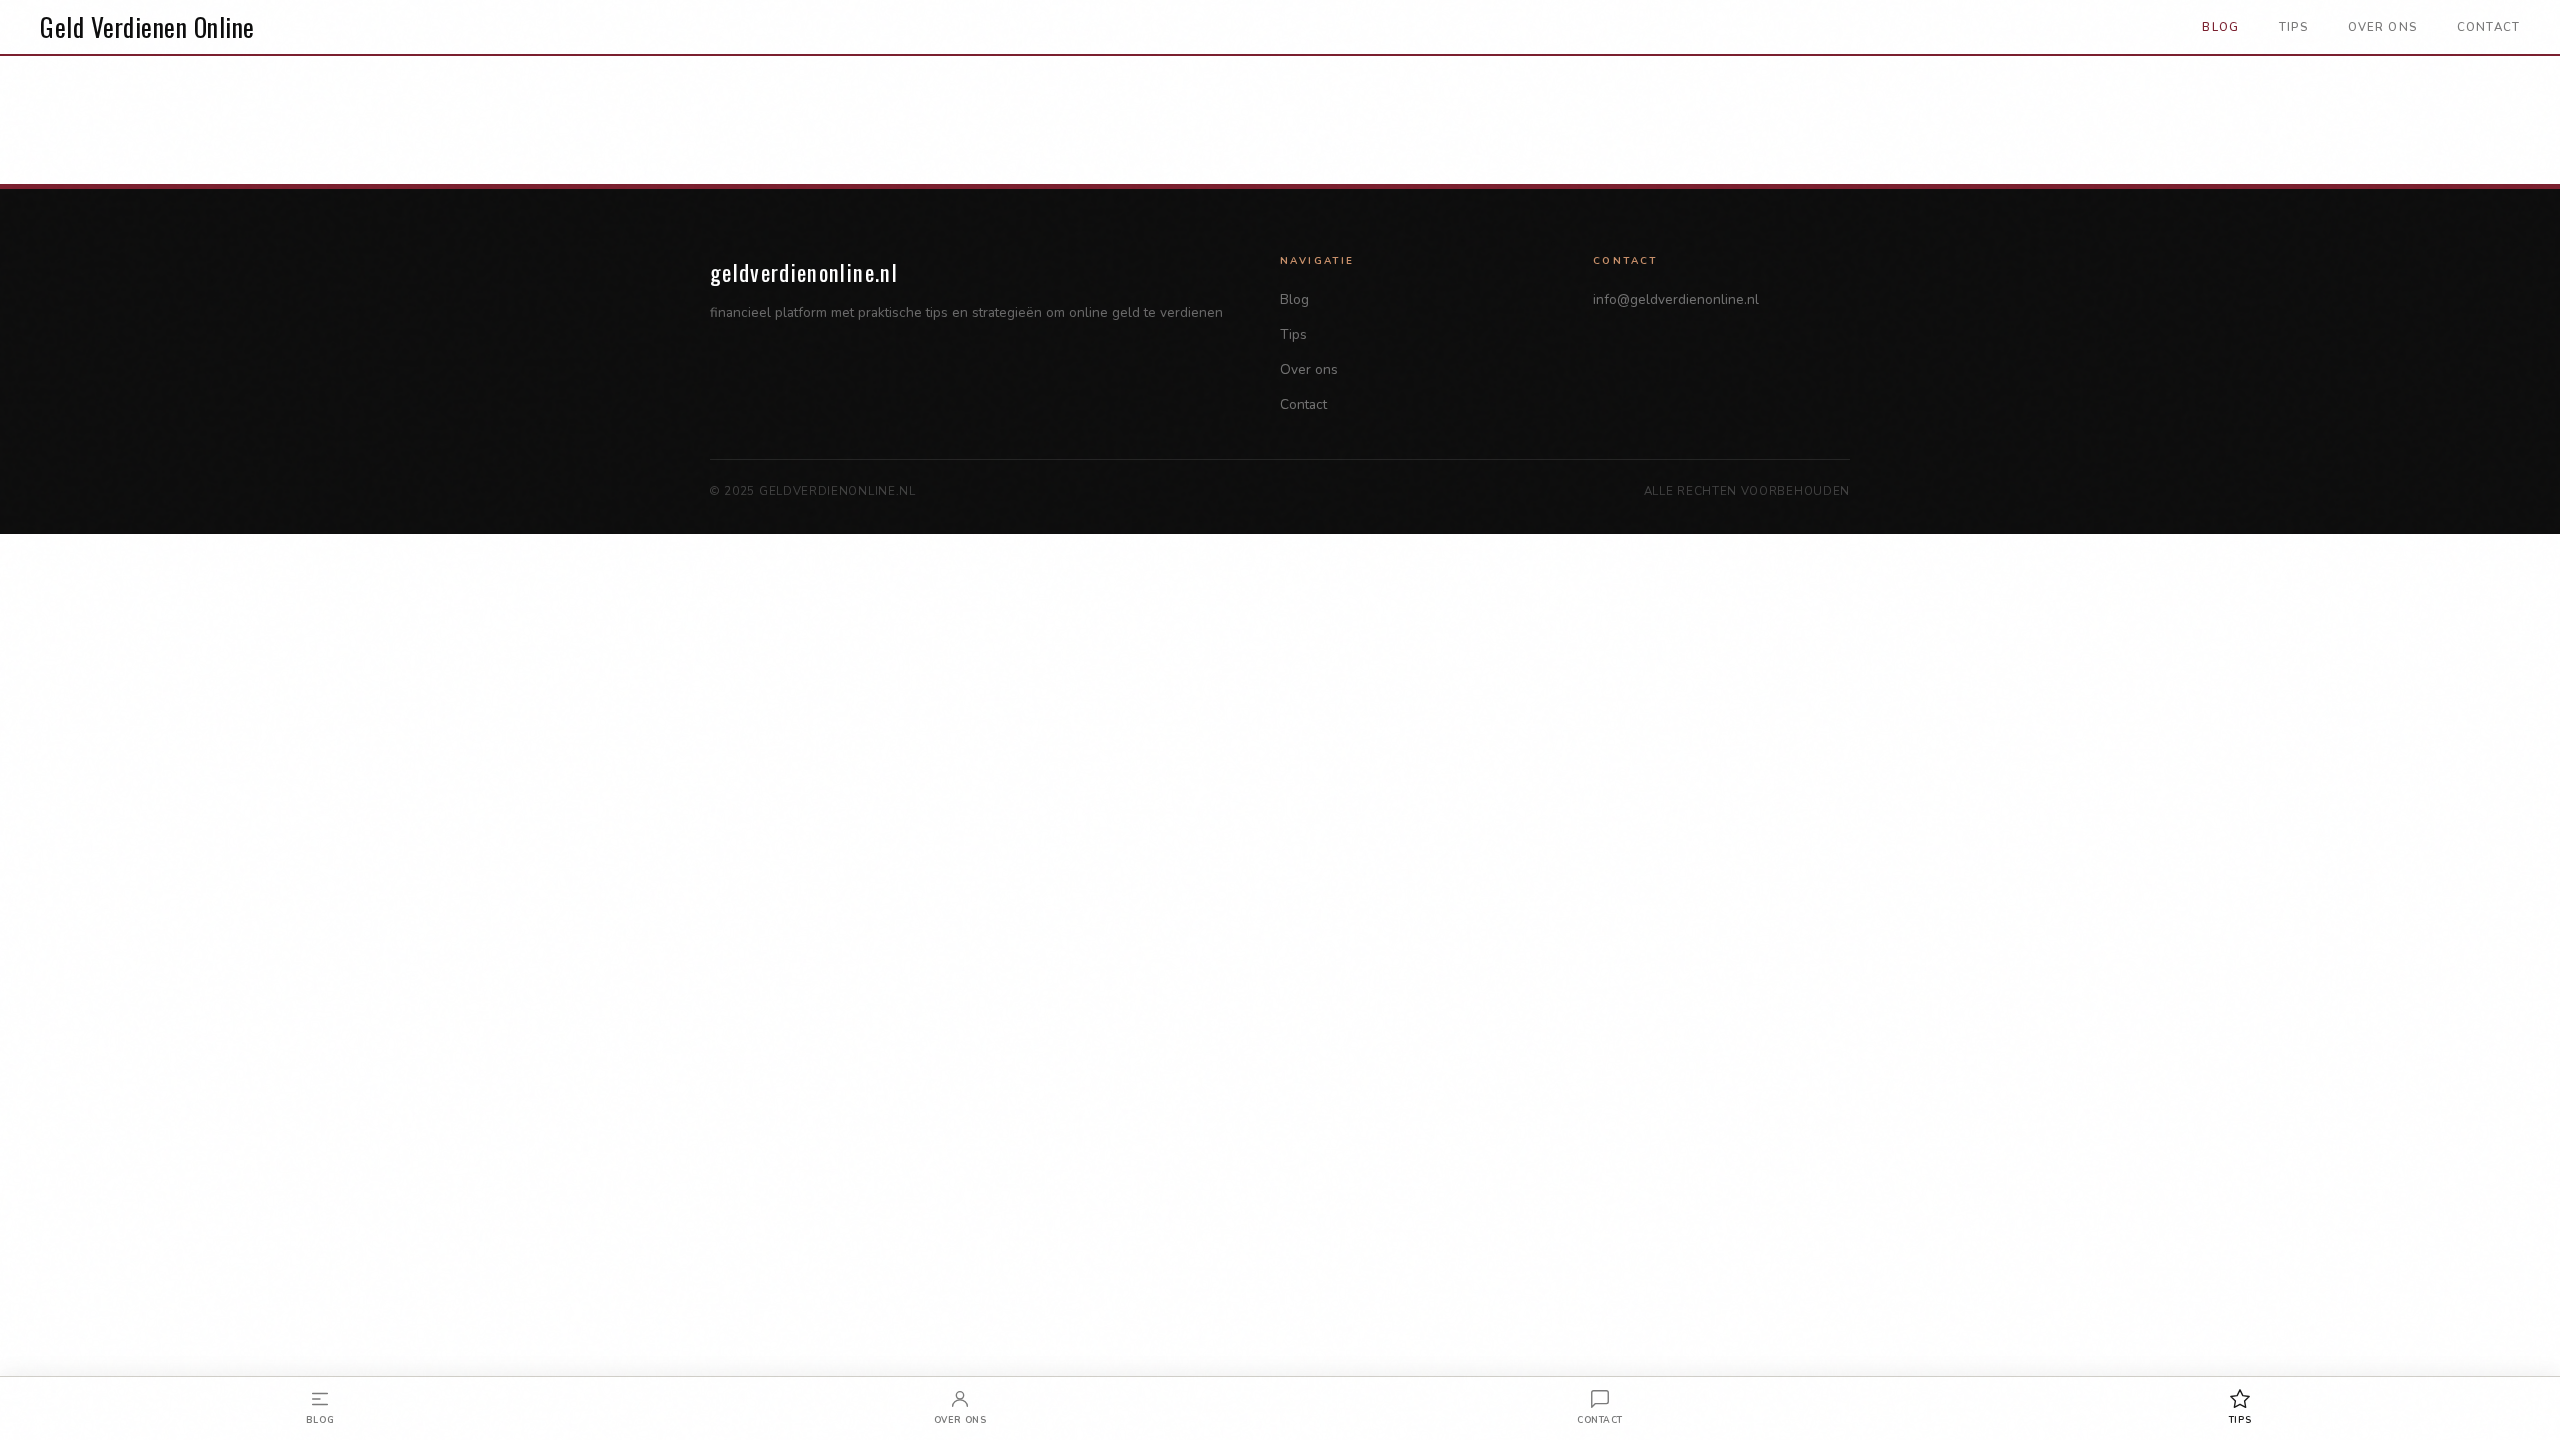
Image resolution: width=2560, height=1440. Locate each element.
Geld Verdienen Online (147, 27)
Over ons (2382, 27)
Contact (2488, 27)
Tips (2293, 27)
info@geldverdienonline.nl (1676, 299)
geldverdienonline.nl (804, 271)
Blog (2220, 27)
